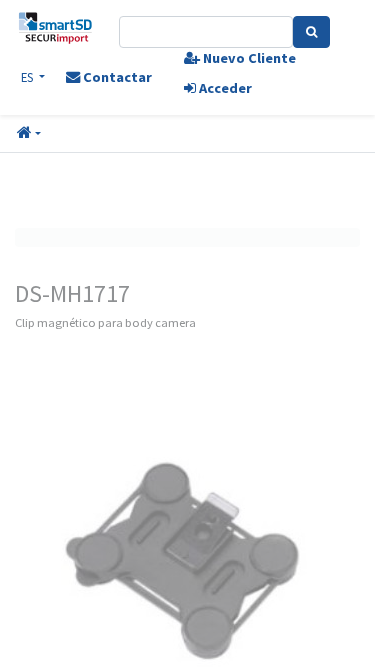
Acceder (224, 88)
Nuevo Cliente (248, 58)
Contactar (116, 77)
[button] (29, 134)
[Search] (311, 32)
